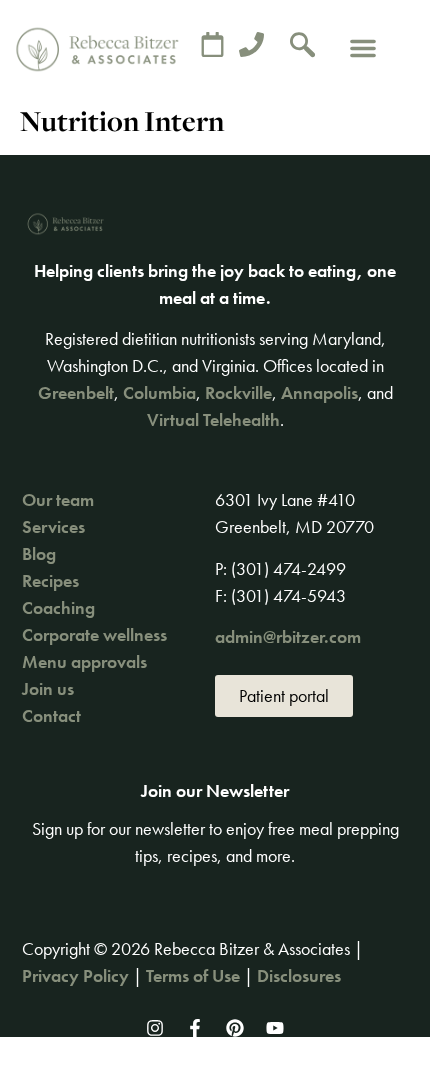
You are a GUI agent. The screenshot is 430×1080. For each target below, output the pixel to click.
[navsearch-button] (303, 48)
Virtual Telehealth (213, 419)
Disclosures (299, 975)
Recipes (50, 580)
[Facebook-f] (195, 1028)
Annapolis (319, 392)
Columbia (159, 392)
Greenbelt (76, 392)
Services (53, 526)
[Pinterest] (235, 1028)
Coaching (58, 607)
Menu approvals (84, 661)
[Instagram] (155, 1028)
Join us (48, 688)
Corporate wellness (94, 634)
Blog (39, 553)
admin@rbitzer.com (288, 636)
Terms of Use (193, 975)
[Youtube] (275, 1028)
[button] (363, 48)
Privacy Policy (75, 975)
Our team (58, 499)
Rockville (238, 392)
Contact (51, 715)
